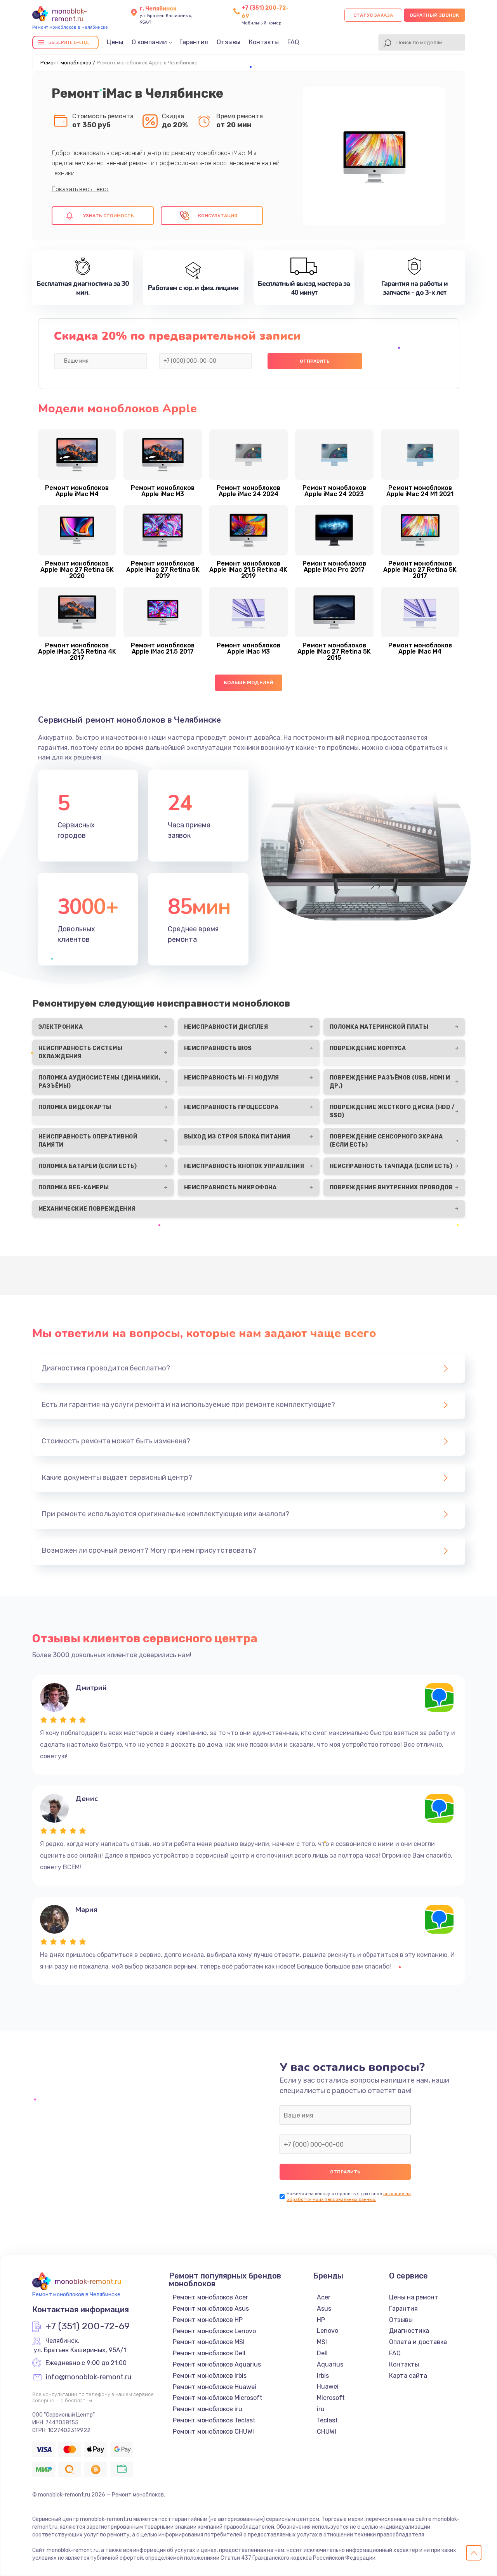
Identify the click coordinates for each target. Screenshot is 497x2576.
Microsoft (331, 2398)
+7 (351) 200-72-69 (88, 2327)
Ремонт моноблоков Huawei (215, 2387)
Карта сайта (408, 2376)
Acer (324, 2297)
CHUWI (327, 2432)
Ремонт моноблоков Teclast (214, 2420)
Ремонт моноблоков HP (208, 2320)
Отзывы (229, 42)
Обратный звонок (434, 15)
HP (321, 2320)
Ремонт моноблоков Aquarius (217, 2364)
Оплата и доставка (418, 2342)
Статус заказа (373, 15)
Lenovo (328, 2331)
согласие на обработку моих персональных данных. (349, 2196)
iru (321, 2409)
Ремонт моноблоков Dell (209, 2353)
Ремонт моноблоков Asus (211, 2309)
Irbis (323, 2376)
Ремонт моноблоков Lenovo (214, 2331)
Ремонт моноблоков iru (208, 2409)
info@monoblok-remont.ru (89, 2377)
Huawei (328, 2387)
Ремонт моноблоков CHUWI (213, 2432)
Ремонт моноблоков (66, 63)
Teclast (327, 2420)
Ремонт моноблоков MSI (209, 2342)
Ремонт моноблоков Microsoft (218, 2398)
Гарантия (194, 42)
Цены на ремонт (414, 2297)
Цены (115, 42)
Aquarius (330, 2364)
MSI (322, 2342)
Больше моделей (249, 682)
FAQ (293, 42)
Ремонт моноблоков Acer (210, 2297)
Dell (322, 2353)
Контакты (264, 42)
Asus (324, 2309)
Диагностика (409, 2331)
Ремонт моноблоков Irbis (210, 2376)
